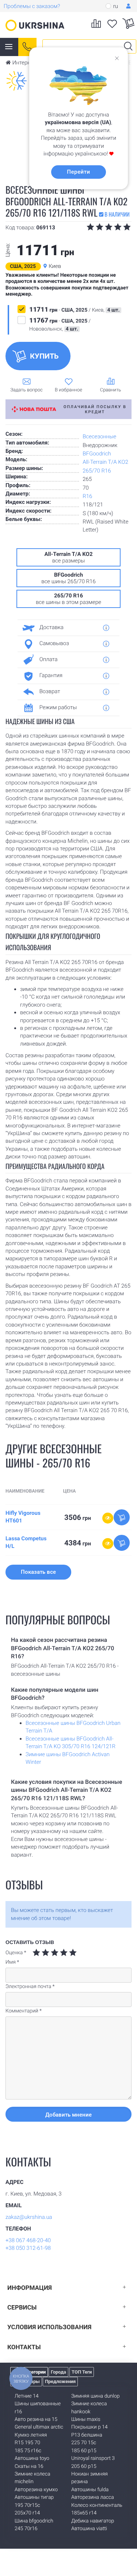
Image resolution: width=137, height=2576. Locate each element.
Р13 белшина (87, 2435)
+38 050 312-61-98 (28, 2248)
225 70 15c (84, 2443)
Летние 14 (27, 2396)
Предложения (60, 2381)
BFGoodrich (97, 454)
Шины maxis (86, 2419)
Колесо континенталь (97, 2505)
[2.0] (41, 1953)
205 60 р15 (84, 2466)
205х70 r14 (27, 2513)
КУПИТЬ (44, 356)
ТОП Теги (82, 2372)
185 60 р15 (84, 2451)
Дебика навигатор (93, 2521)
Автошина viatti (89, 2529)
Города (58, 2372)
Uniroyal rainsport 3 (93, 2458)
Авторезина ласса (93, 2497)
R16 (87, 496)
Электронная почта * (30, 1987)
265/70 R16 (97, 471)
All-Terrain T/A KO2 (105, 462)
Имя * (12, 1962)
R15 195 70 (27, 2443)
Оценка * (16, 1953)
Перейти (78, 172)
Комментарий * (24, 2011)
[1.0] (36, 1953)
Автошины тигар (34, 2497)
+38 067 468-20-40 (28, 2240)
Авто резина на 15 (36, 2419)
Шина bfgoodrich (34, 2521)
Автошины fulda (90, 2490)
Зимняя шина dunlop (96, 2396)
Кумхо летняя (31, 2435)
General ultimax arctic (39, 2427)
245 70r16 (26, 2529)
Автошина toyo (32, 2458)
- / (75, 310)
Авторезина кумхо (36, 2490)
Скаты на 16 (29, 2466)
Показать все (38, 1572)
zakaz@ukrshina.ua (29, 2217)
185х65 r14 (84, 2513)
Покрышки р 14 (90, 2427)
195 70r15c (27, 2505)
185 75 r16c (28, 2451)
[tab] (66, 628)
